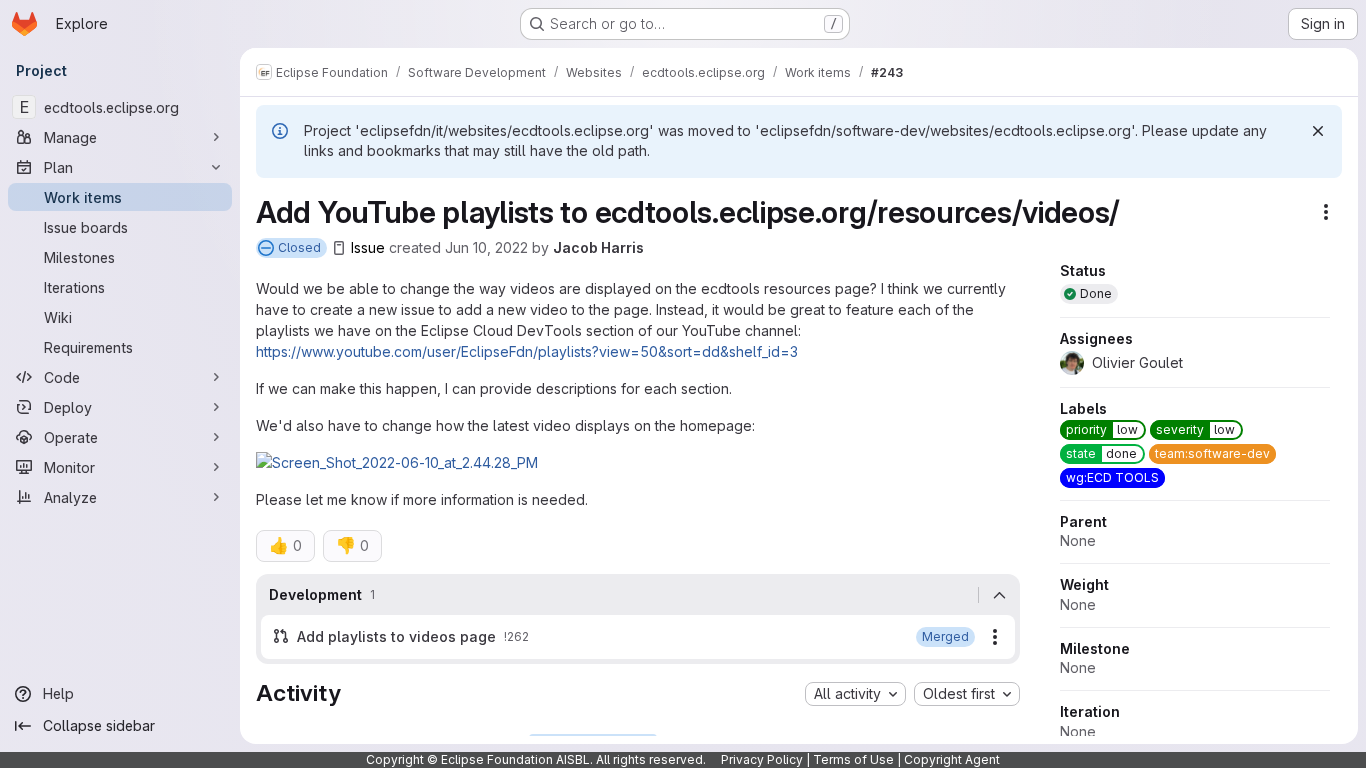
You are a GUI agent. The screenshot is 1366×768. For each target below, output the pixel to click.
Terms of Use (853, 759)
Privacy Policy (762, 759)
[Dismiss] (1318, 131)
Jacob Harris (598, 247)
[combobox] (855, 694)
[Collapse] (999, 595)
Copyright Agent (952, 759)
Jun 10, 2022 (486, 247)
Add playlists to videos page (396, 636)
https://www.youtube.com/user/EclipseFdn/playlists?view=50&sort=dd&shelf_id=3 (527, 351)
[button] (397, 462)
